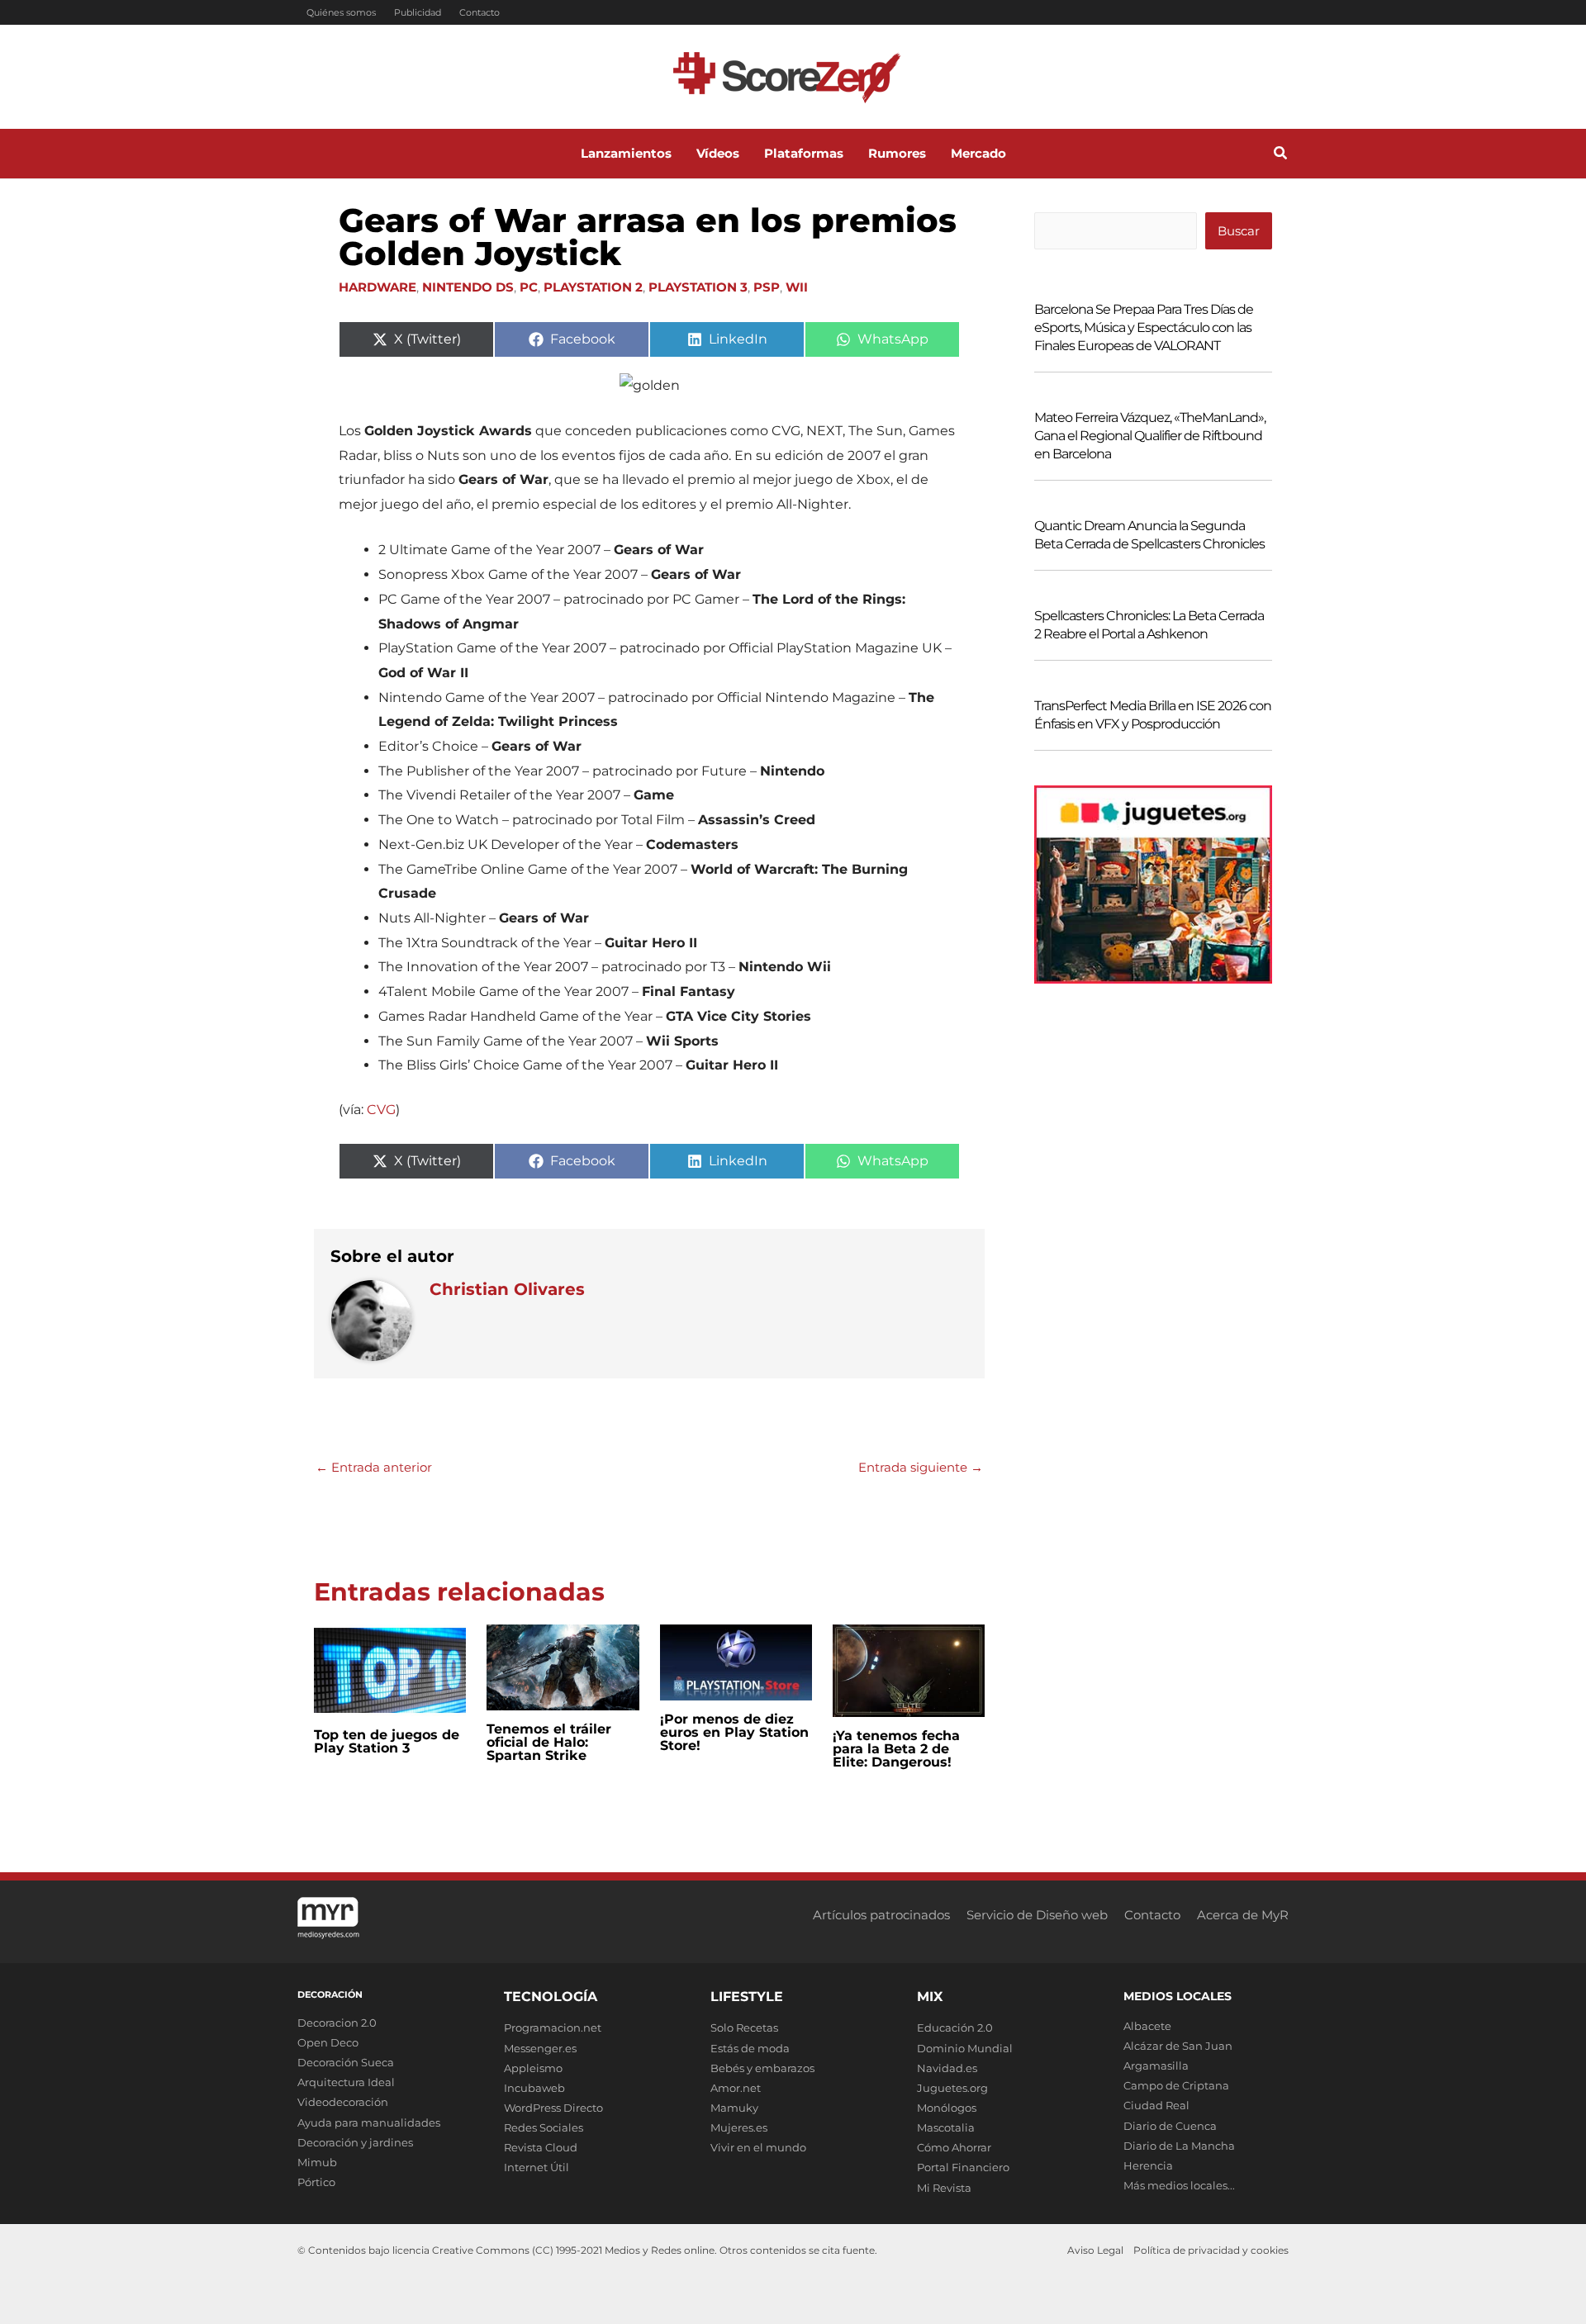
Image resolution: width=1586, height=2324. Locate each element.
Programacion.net (553, 2028)
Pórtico (316, 2182)
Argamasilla (1156, 2066)
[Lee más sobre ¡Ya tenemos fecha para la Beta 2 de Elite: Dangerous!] (909, 1669)
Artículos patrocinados (881, 1915)
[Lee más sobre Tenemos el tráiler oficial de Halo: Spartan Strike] (563, 1666)
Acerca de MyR (1243, 1915)
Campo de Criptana (1176, 2085)
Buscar (1239, 231)
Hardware (378, 287)
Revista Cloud (541, 2147)
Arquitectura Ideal (346, 2082)
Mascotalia (946, 2127)
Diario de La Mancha (1179, 2146)
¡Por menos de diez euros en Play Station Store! (734, 1732)
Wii (797, 287)
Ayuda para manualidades (369, 2122)
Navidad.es (947, 2068)
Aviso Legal (1095, 2250)
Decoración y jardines (355, 2142)
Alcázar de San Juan (1178, 2046)
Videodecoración (343, 2102)
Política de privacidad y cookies (1211, 2250)
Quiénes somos (341, 12)
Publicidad (418, 12)
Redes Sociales (544, 2127)
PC (529, 287)
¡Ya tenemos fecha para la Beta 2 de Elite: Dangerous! (896, 1749)
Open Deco (328, 2042)
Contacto (480, 12)
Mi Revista (944, 2188)
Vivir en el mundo (758, 2147)
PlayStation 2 (593, 287)
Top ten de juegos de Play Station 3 (387, 1741)
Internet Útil (537, 2167)
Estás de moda (750, 2048)
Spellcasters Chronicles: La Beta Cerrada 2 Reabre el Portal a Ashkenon (1149, 625)
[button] (1281, 155)
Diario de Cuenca (1170, 2126)
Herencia (1148, 2165)
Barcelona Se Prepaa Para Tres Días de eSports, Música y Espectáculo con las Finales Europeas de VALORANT (1144, 327)
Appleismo (533, 2068)
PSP (767, 287)
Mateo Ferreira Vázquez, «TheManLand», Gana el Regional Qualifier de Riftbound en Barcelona (1150, 436)
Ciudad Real (1156, 2105)
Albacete (1147, 2026)
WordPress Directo (553, 2108)
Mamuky (734, 2108)
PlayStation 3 (698, 287)
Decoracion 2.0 (337, 2023)
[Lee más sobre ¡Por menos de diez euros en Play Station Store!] (736, 1661)
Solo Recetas (744, 2028)
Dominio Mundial (965, 2048)
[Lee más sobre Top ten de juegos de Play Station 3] (390, 1669)
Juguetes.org (952, 2088)
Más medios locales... (1179, 2185)
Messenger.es (540, 2048)
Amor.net (736, 2088)
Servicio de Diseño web (1037, 1915)
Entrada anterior (374, 1467)
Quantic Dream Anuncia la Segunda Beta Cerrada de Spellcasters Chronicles (1149, 535)
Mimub (317, 2162)
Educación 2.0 (955, 2028)
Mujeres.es (739, 2127)
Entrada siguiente (921, 1467)
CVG (381, 1110)
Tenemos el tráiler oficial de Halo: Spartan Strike (549, 1742)
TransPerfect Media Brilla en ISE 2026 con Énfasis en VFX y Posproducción (1153, 715)
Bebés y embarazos (762, 2068)
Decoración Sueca (346, 2062)
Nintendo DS (468, 287)
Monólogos (947, 2108)
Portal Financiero (963, 2167)
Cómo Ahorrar (954, 2147)
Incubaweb (534, 2088)
